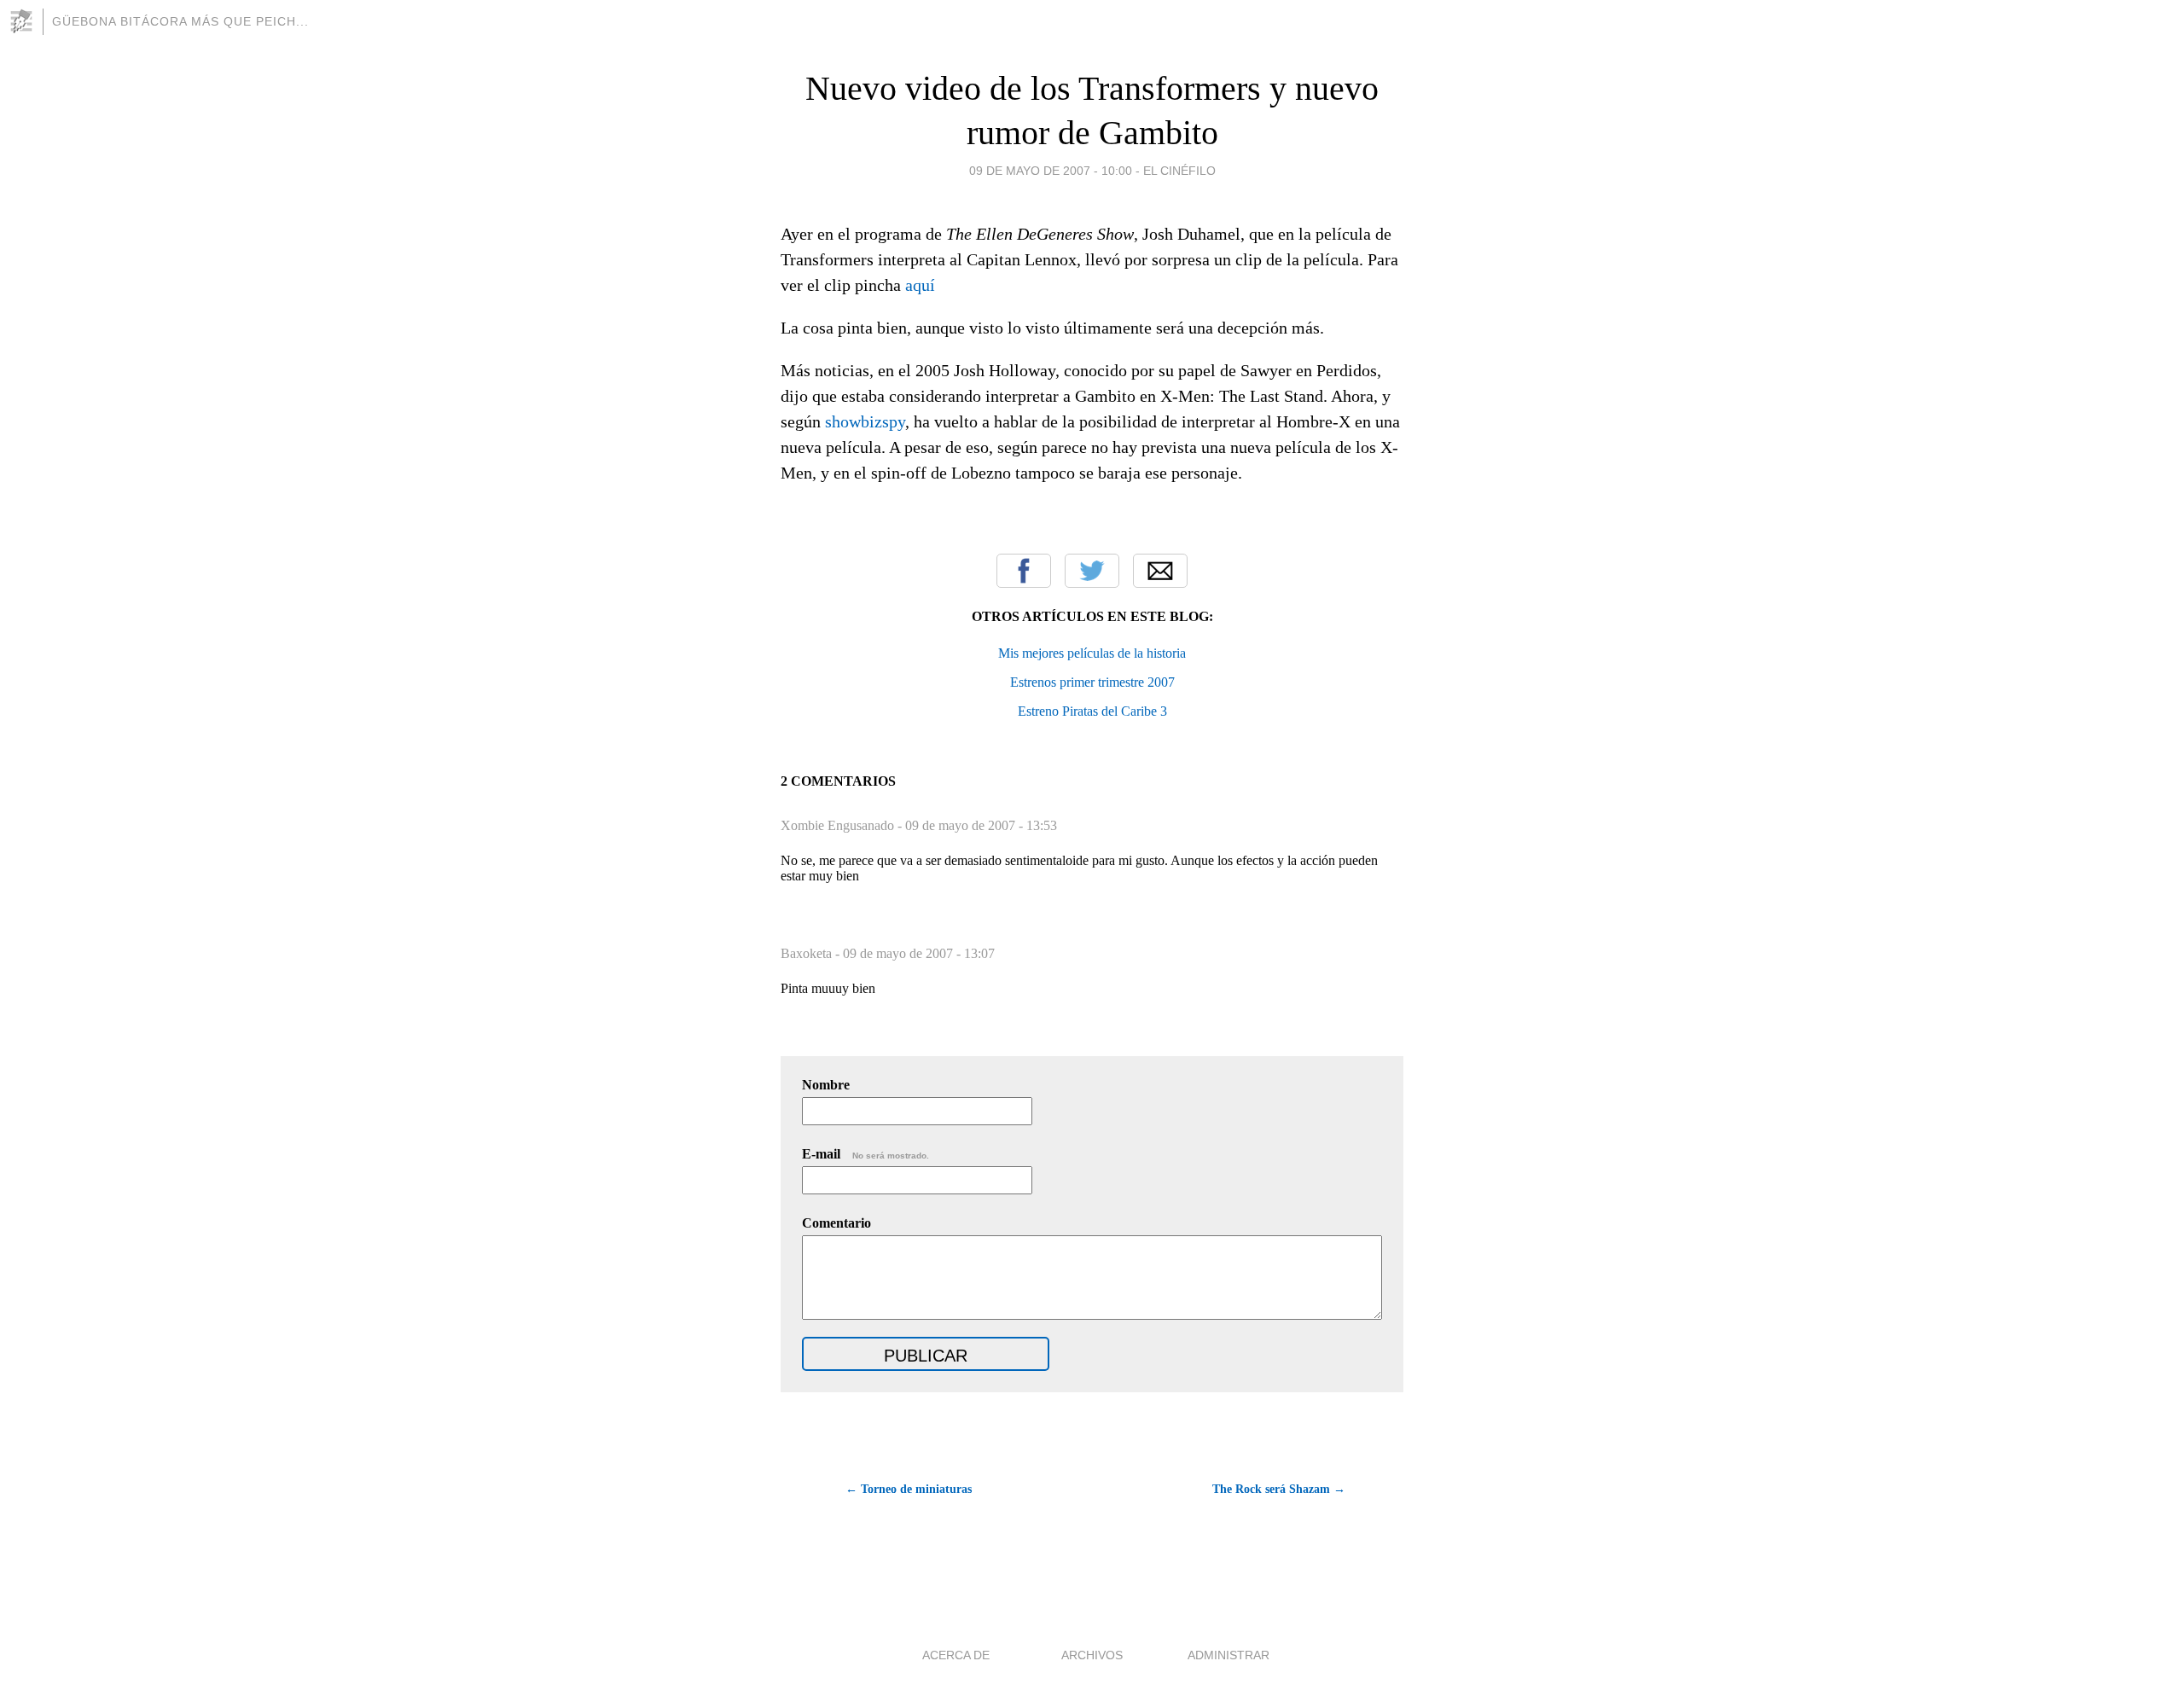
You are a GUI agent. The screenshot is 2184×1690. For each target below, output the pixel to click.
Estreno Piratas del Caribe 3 (1092, 711)
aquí (920, 285)
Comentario (836, 1223)
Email (1160, 571)
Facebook (1024, 571)
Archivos (1092, 1655)
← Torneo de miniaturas (909, 1489)
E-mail (865, 1154)
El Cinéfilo (1179, 171)
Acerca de (956, 1655)
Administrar (1228, 1655)
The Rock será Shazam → (1279, 1489)
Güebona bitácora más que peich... (180, 21)
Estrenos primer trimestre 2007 (1092, 682)
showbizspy (865, 421)
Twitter (1092, 571)
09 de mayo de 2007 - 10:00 (1051, 171)
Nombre (826, 1085)
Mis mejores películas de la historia (1092, 653)
